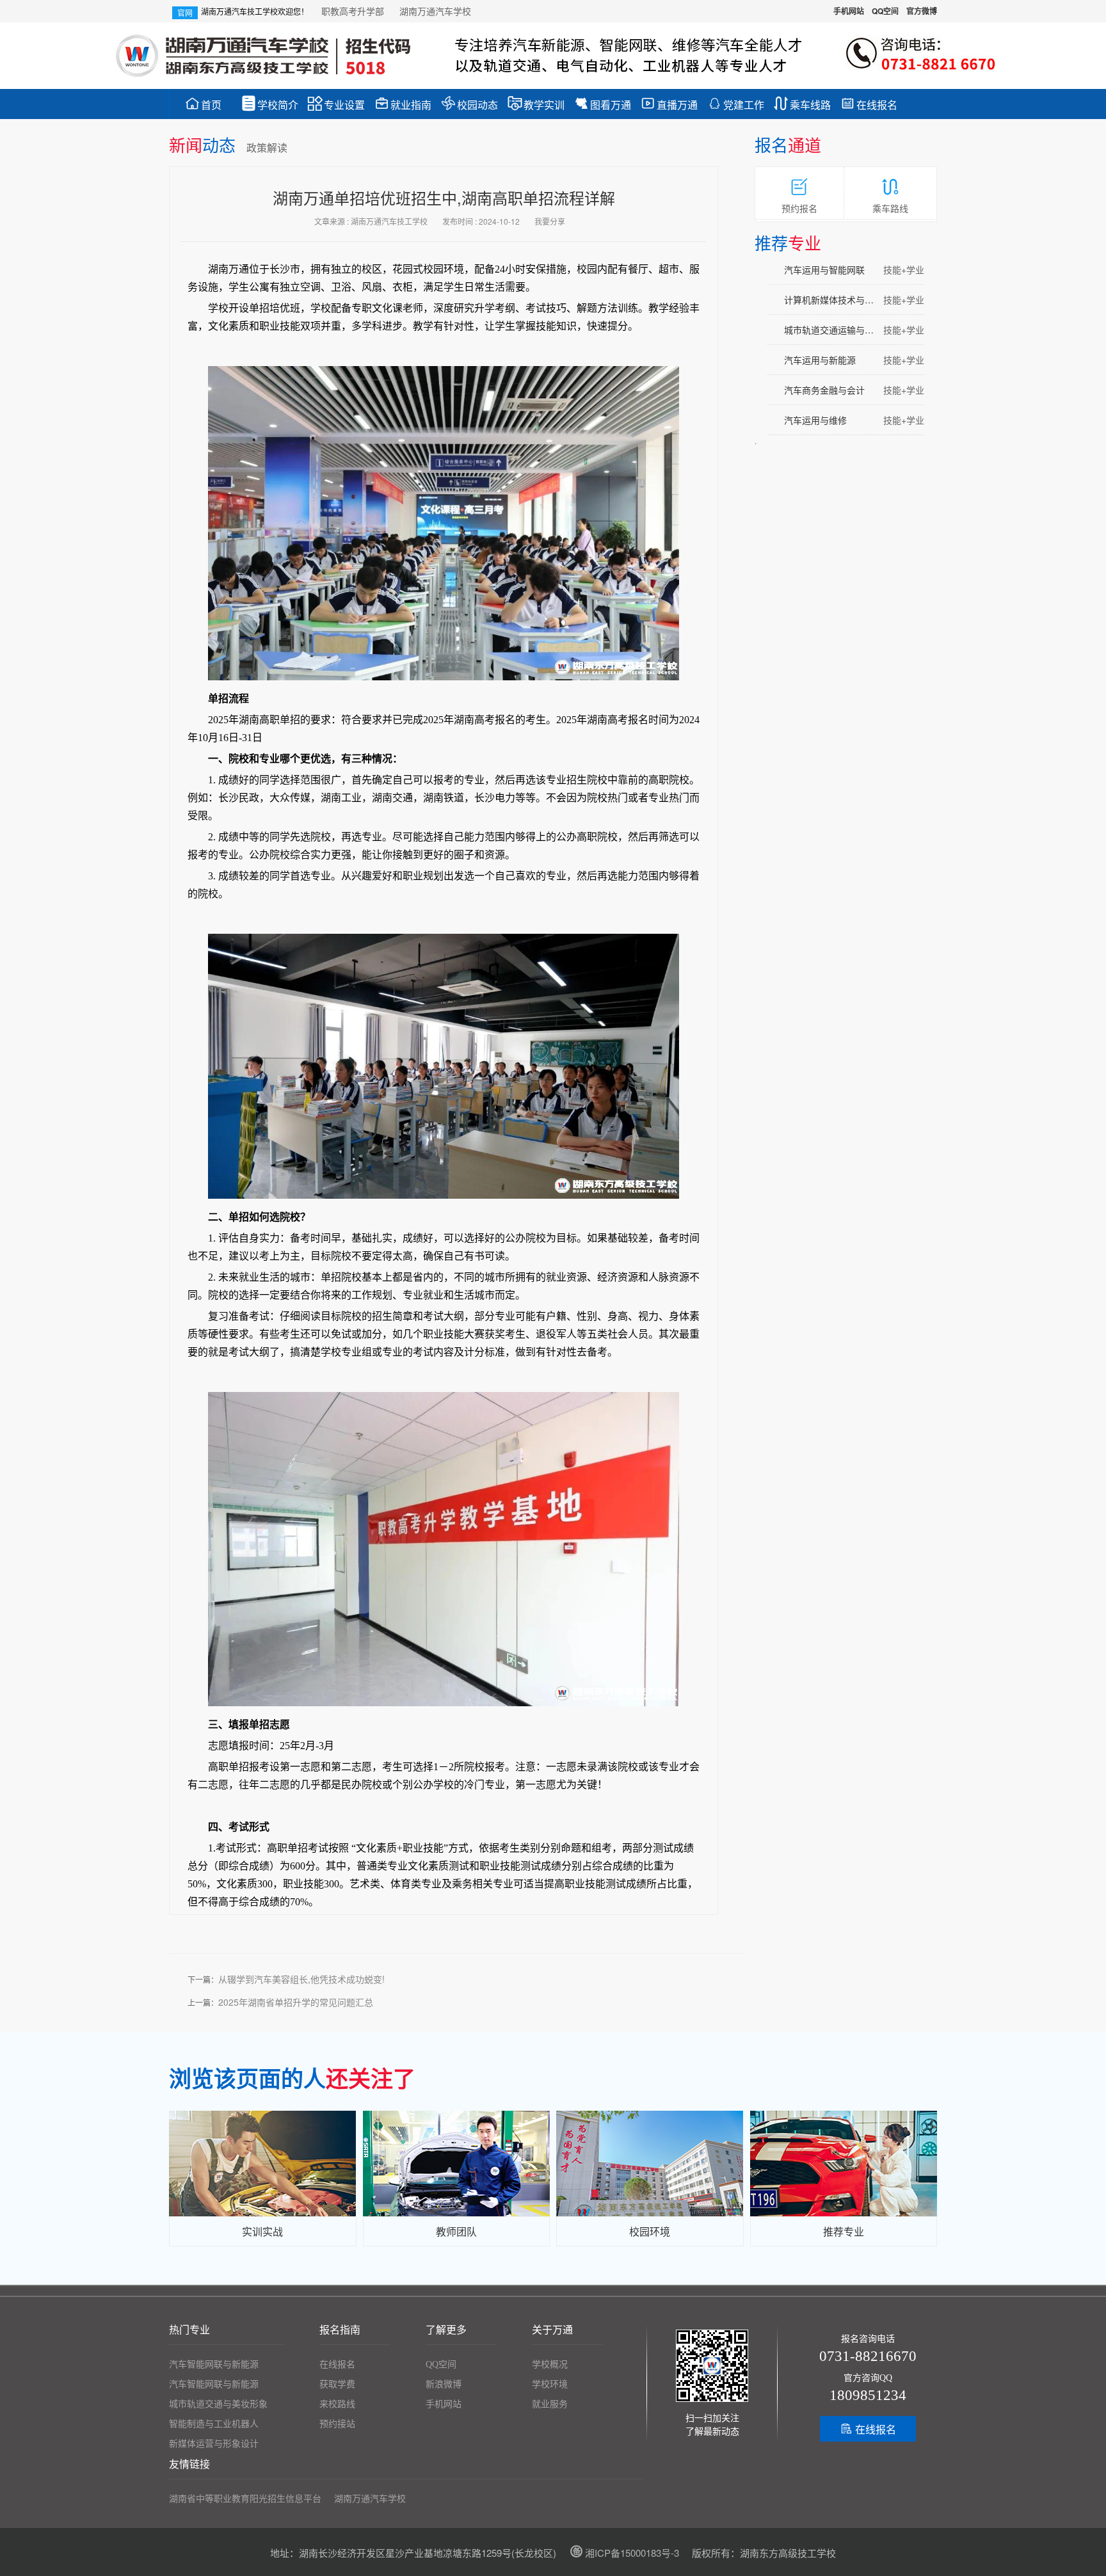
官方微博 (922, 11)
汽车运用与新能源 (854, 360)
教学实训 (536, 104)
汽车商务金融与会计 (854, 390)
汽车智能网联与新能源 (214, 2364)
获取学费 (337, 2384)
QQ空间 (885, 11)
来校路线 (337, 2404)
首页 (203, 104)
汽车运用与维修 (854, 420)
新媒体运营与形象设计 (214, 2444)
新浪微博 (444, 2384)
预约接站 (337, 2424)
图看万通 (603, 104)
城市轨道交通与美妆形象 (218, 2404)
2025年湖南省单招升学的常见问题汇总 (296, 2002)
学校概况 (550, 2364)
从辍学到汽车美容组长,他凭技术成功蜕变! (301, 1979)
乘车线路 (802, 104)
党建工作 (736, 104)
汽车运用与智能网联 (854, 269)
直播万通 (669, 104)
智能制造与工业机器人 (214, 2424)
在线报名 (869, 104)
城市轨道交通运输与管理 (854, 330)
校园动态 (469, 104)
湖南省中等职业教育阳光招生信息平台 (245, 2499)
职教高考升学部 (354, 11)
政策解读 (267, 148)
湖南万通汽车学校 (435, 11)
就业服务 (550, 2404)
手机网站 (849, 11)
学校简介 (270, 104)
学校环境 (550, 2384)
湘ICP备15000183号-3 (624, 2553)
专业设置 (336, 104)
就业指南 (403, 104)
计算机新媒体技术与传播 (854, 300)
